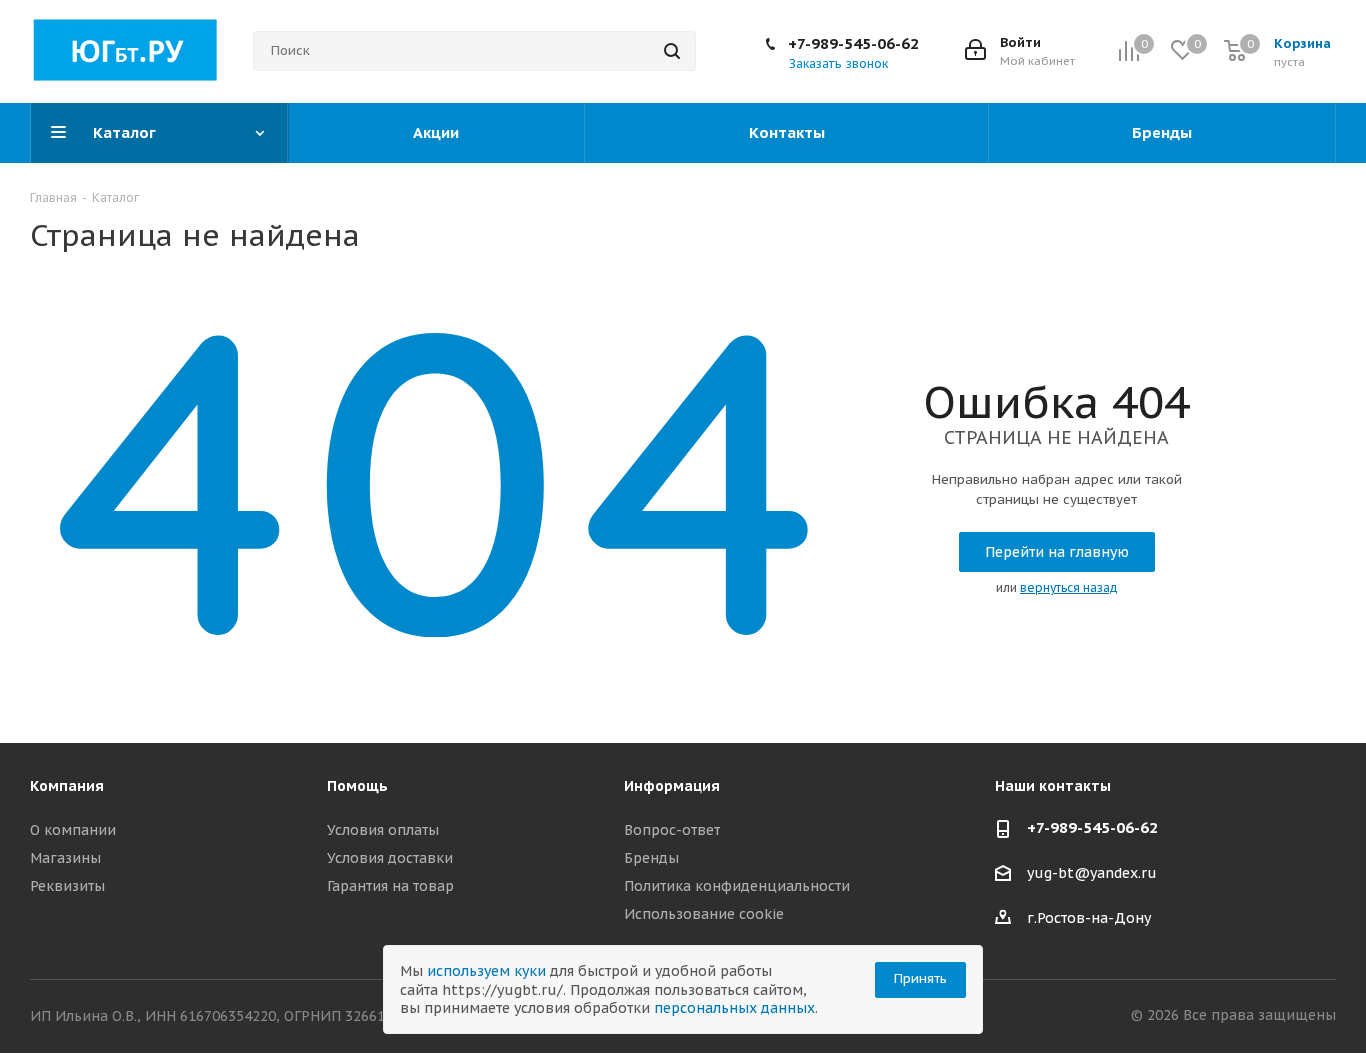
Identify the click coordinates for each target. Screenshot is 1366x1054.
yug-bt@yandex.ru (1092, 874)
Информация (672, 786)
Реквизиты (67, 886)
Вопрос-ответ (672, 830)
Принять (920, 978)
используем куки (486, 971)
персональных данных (734, 1008)
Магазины (65, 858)
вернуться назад (1069, 587)
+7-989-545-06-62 (853, 43)
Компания (67, 786)
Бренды (651, 858)
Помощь (357, 786)
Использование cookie (704, 914)
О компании (73, 830)
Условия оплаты (383, 830)
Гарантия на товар (390, 886)
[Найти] (672, 51)
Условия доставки (390, 858)
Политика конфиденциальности (737, 886)
